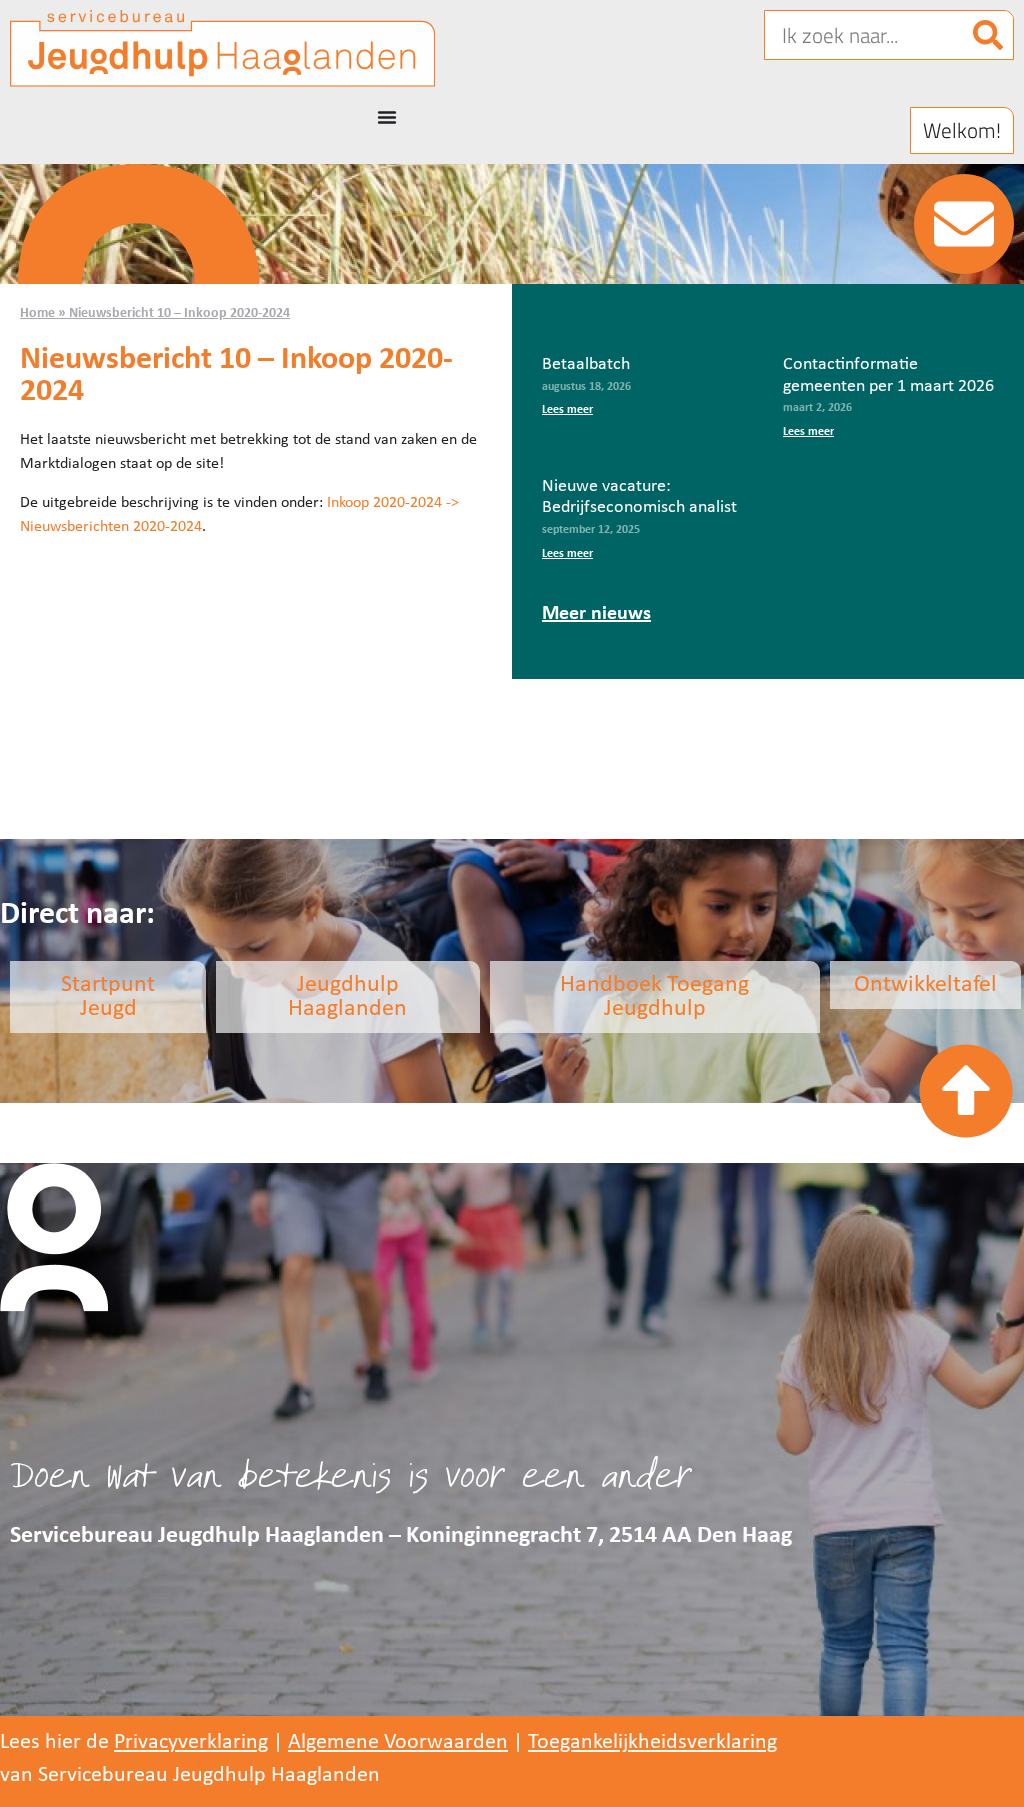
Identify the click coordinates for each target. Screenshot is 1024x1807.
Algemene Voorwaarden (398, 1742)
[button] (962, 130)
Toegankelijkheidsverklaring (652, 1742)
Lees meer (567, 410)
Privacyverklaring (191, 1742)
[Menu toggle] (387, 117)
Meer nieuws (596, 614)
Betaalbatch (586, 364)
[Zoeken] (988, 35)
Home (37, 313)
